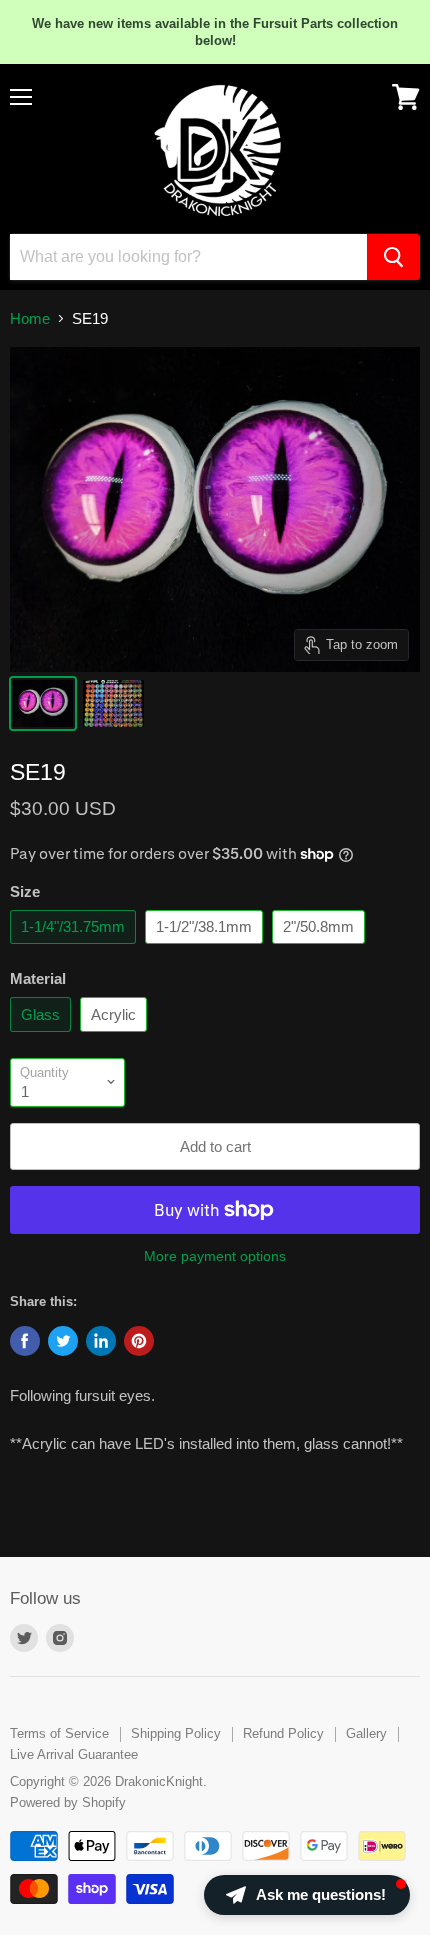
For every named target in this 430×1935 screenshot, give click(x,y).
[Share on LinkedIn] (101, 1341)
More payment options (215, 1256)
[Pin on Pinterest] (139, 1341)
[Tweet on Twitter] (63, 1341)
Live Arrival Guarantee (74, 1754)
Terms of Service (59, 1733)
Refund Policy (283, 1733)
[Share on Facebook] (25, 1341)
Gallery (366, 1733)
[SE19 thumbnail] (43, 703)
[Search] (393, 257)
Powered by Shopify (68, 1802)
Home (30, 318)
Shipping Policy (176, 1733)
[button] (307, 1895)
